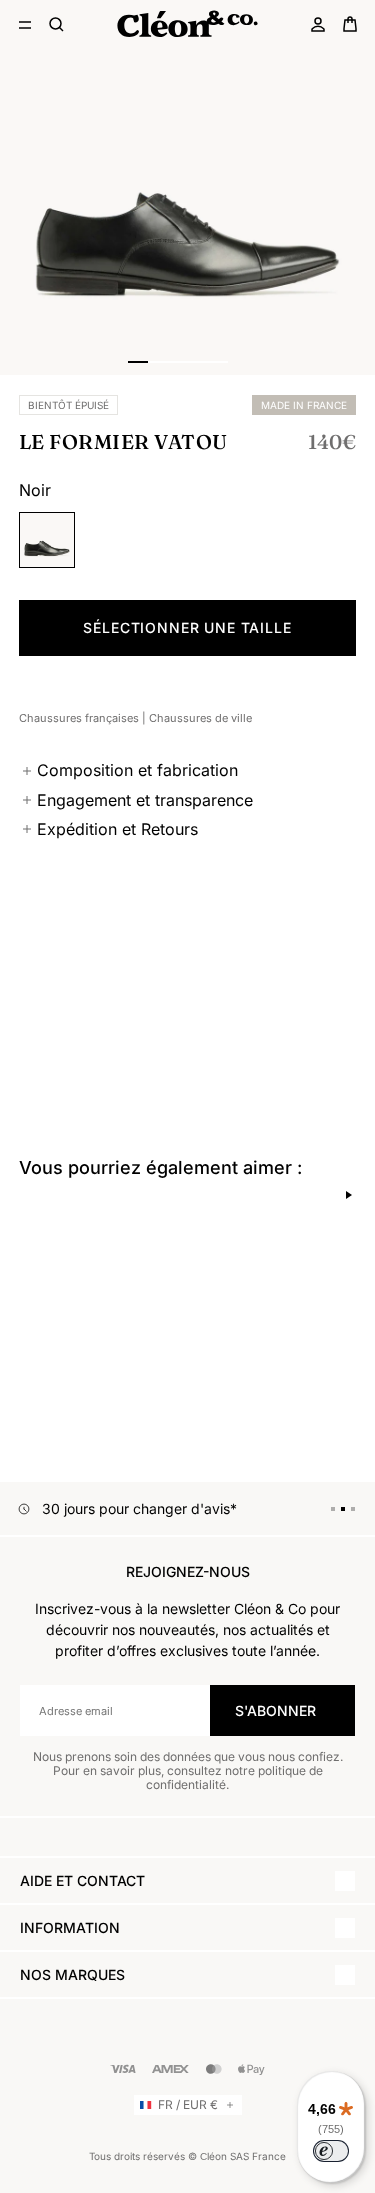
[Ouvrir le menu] (25, 24)
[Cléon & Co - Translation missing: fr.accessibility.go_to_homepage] (187, 24)
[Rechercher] (57, 24)
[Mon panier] (350, 24)
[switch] (331, 2151)
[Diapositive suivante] (349, 1195)
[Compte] (318, 24)
